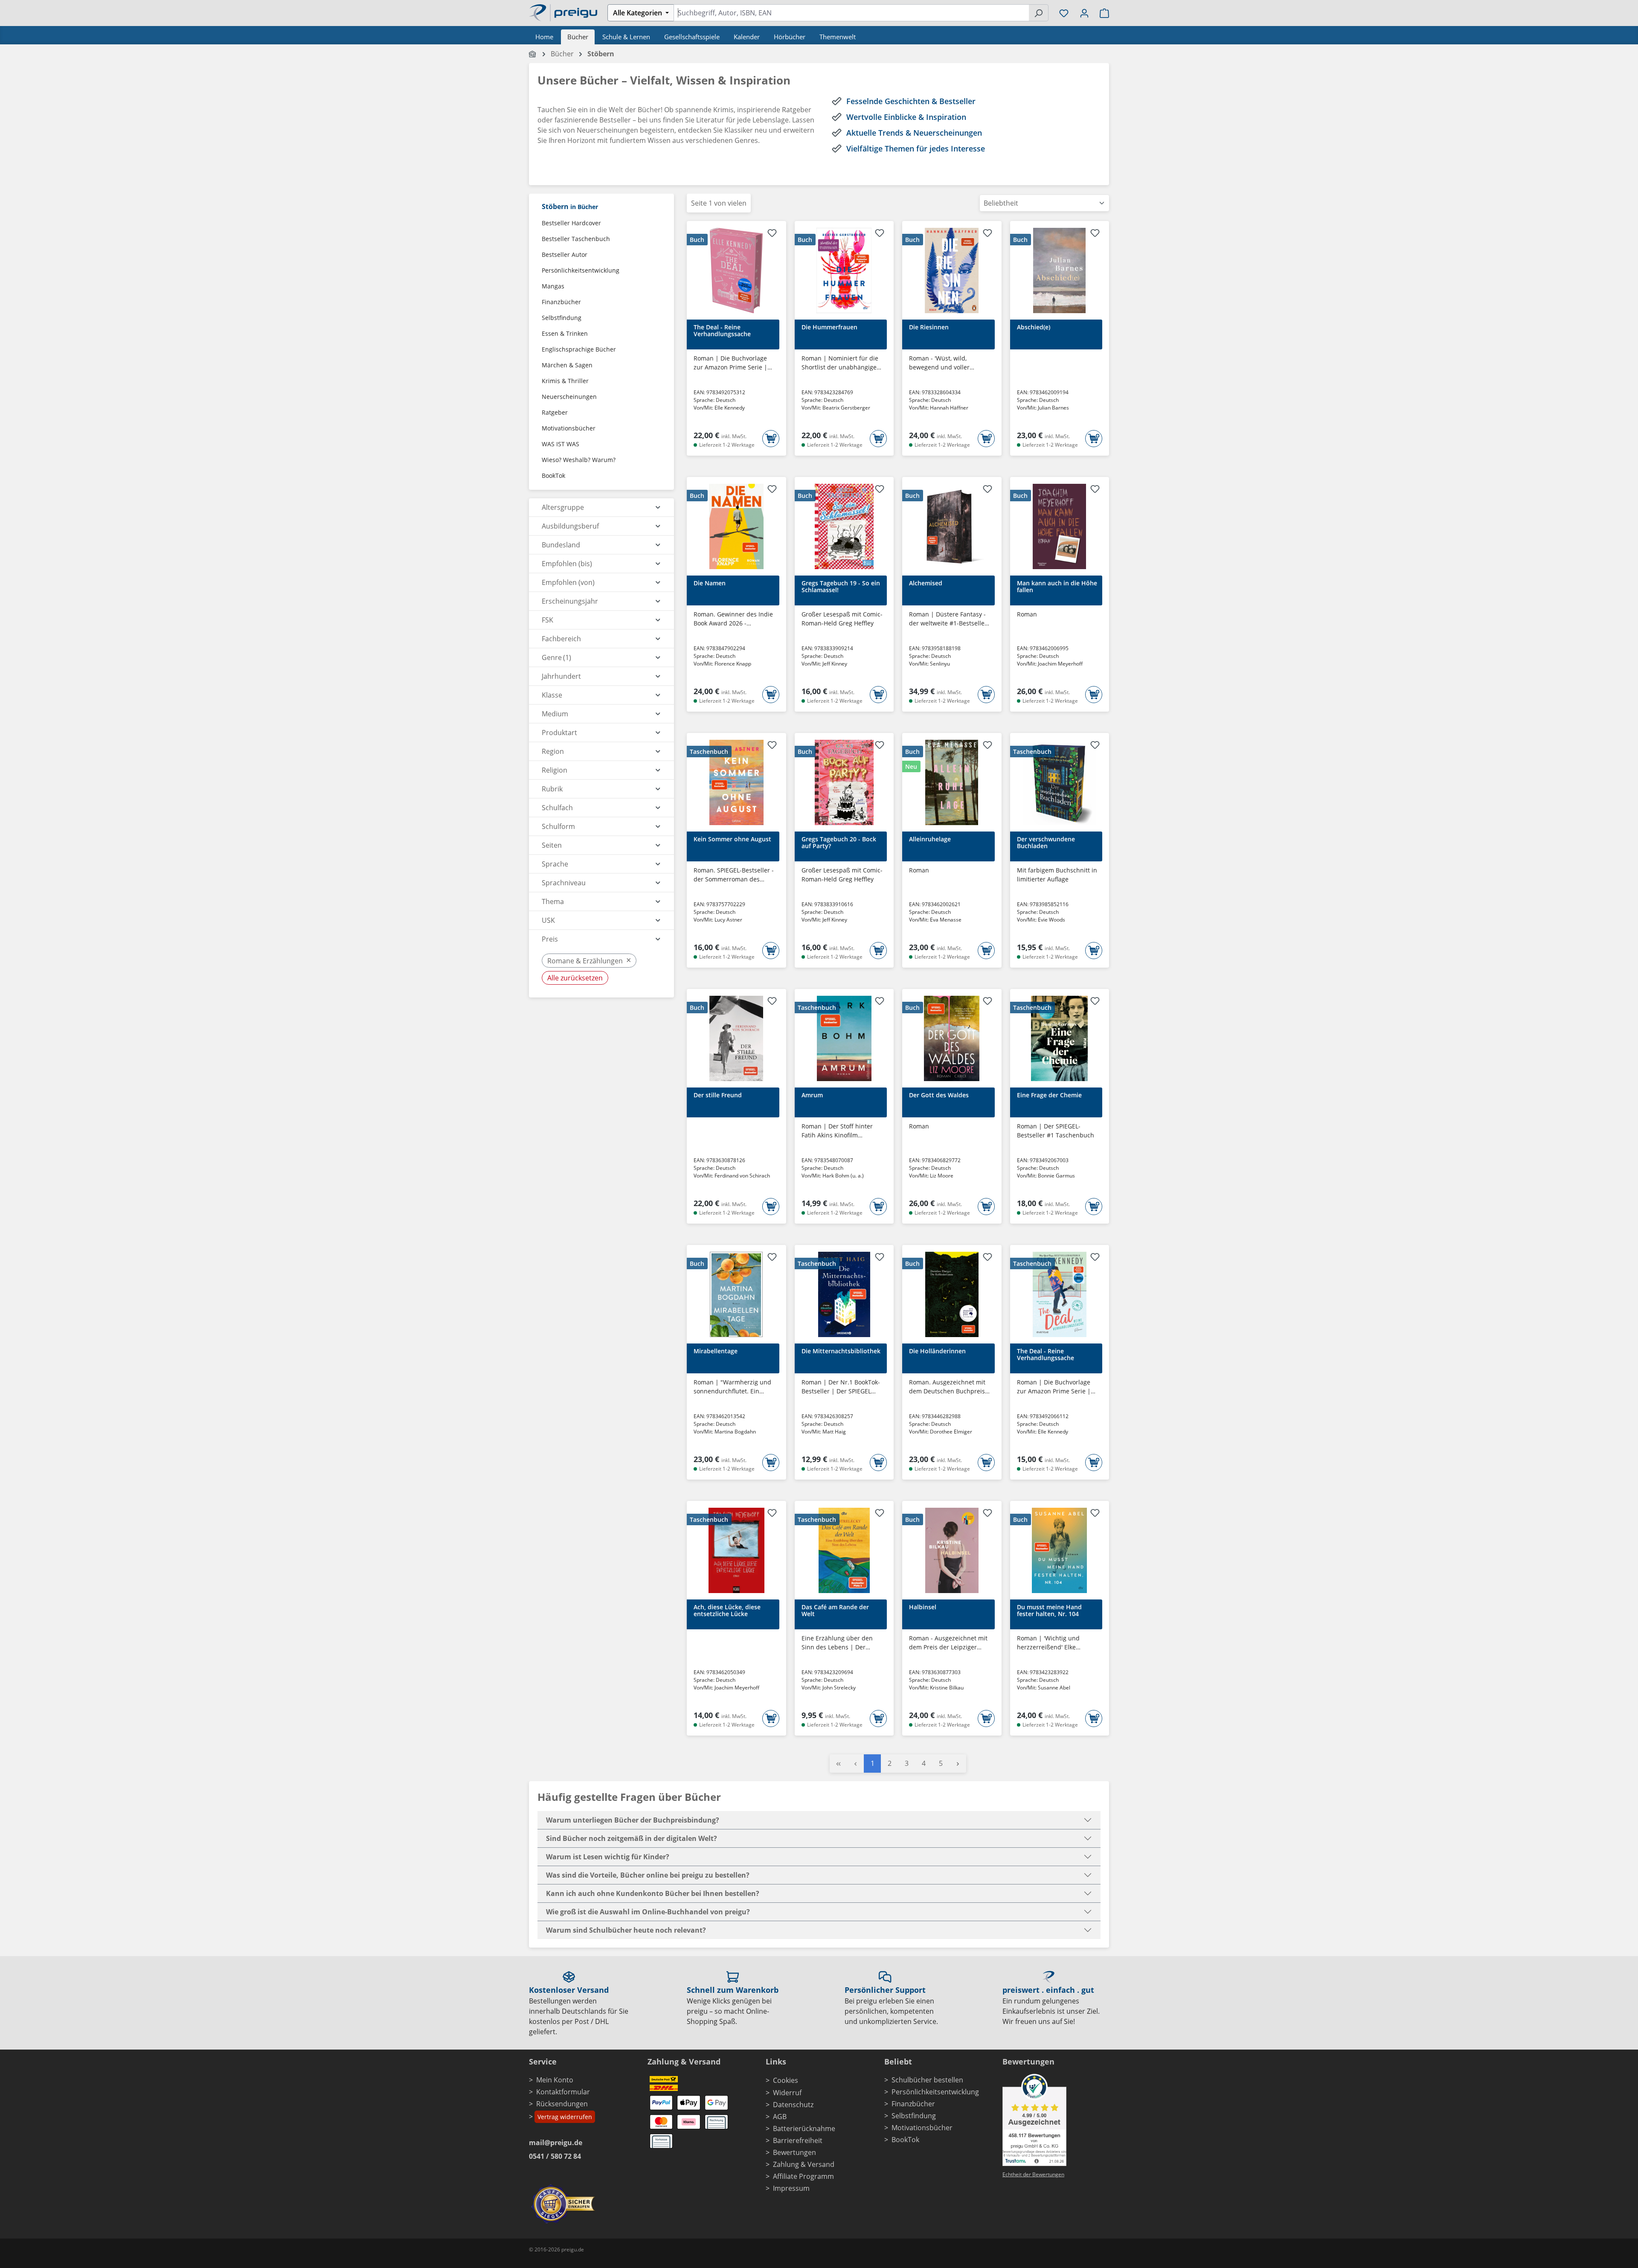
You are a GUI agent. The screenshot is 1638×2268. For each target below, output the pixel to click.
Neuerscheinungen (569, 397)
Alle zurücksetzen (575, 978)
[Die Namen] (736, 526)
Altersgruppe (563, 507)
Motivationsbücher (569, 428)
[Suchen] (1038, 13)
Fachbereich (561, 639)
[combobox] (851, 13)
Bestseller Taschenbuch (576, 239)
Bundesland (561, 545)
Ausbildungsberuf (570, 526)
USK (548, 920)
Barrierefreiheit (798, 2140)
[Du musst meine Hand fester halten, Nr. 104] (1060, 1550)
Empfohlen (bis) (567, 564)
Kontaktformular (563, 2092)
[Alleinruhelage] (952, 782)
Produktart (559, 733)
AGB (780, 2117)
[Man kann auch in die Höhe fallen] (1060, 526)
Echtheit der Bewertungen (1033, 2174)
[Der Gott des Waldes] (952, 1038)
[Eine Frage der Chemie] (1060, 1038)
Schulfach (557, 808)
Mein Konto (555, 2080)
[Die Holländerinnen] (952, 1294)
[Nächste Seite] (958, 1764)
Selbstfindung (562, 318)
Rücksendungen (562, 2104)
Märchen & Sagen (567, 365)
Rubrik (552, 789)
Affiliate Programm (803, 2176)
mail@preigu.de (556, 2143)
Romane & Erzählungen (589, 960)
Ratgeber (555, 412)
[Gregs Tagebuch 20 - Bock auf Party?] (844, 782)
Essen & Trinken (565, 333)
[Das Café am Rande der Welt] (844, 1550)
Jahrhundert (561, 676)
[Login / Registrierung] (1084, 13)
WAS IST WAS (561, 444)
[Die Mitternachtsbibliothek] (844, 1294)
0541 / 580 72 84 (555, 2156)
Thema (553, 901)
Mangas (553, 286)
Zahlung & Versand (804, 2164)
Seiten (552, 845)
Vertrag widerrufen (565, 2117)
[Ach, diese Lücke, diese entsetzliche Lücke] (736, 1550)
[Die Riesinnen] (952, 270)
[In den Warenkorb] (771, 439)
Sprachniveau (564, 883)
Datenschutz (793, 2105)
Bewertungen (794, 2152)
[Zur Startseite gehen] (563, 12)
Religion (555, 770)
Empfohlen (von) (568, 582)
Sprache (555, 864)
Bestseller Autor (565, 254)
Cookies (786, 2080)
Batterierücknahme (804, 2128)
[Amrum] (844, 1038)
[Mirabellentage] (736, 1294)
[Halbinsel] (952, 1550)
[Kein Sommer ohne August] (736, 782)
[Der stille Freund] (736, 1038)
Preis (550, 939)
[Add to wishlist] (772, 234)
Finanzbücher (561, 302)
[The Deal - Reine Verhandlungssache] (736, 270)
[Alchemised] (952, 526)
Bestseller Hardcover (571, 223)
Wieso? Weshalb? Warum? (579, 460)
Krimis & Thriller (565, 381)
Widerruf (787, 2093)
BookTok (553, 475)
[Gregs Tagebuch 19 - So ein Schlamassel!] (844, 526)
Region (553, 751)
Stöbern (570, 206)
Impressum (791, 2188)
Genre (556, 657)
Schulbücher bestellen (927, 2080)
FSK (547, 620)
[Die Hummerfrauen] (844, 270)
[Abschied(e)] (1060, 270)
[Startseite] (533, 54)
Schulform (558, 826)
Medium (555, 714)
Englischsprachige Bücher (579, 349)
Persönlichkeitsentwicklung (581, 270)
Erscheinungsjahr (570, 601)
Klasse (552, 695)
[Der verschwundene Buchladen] (1060, 782)
